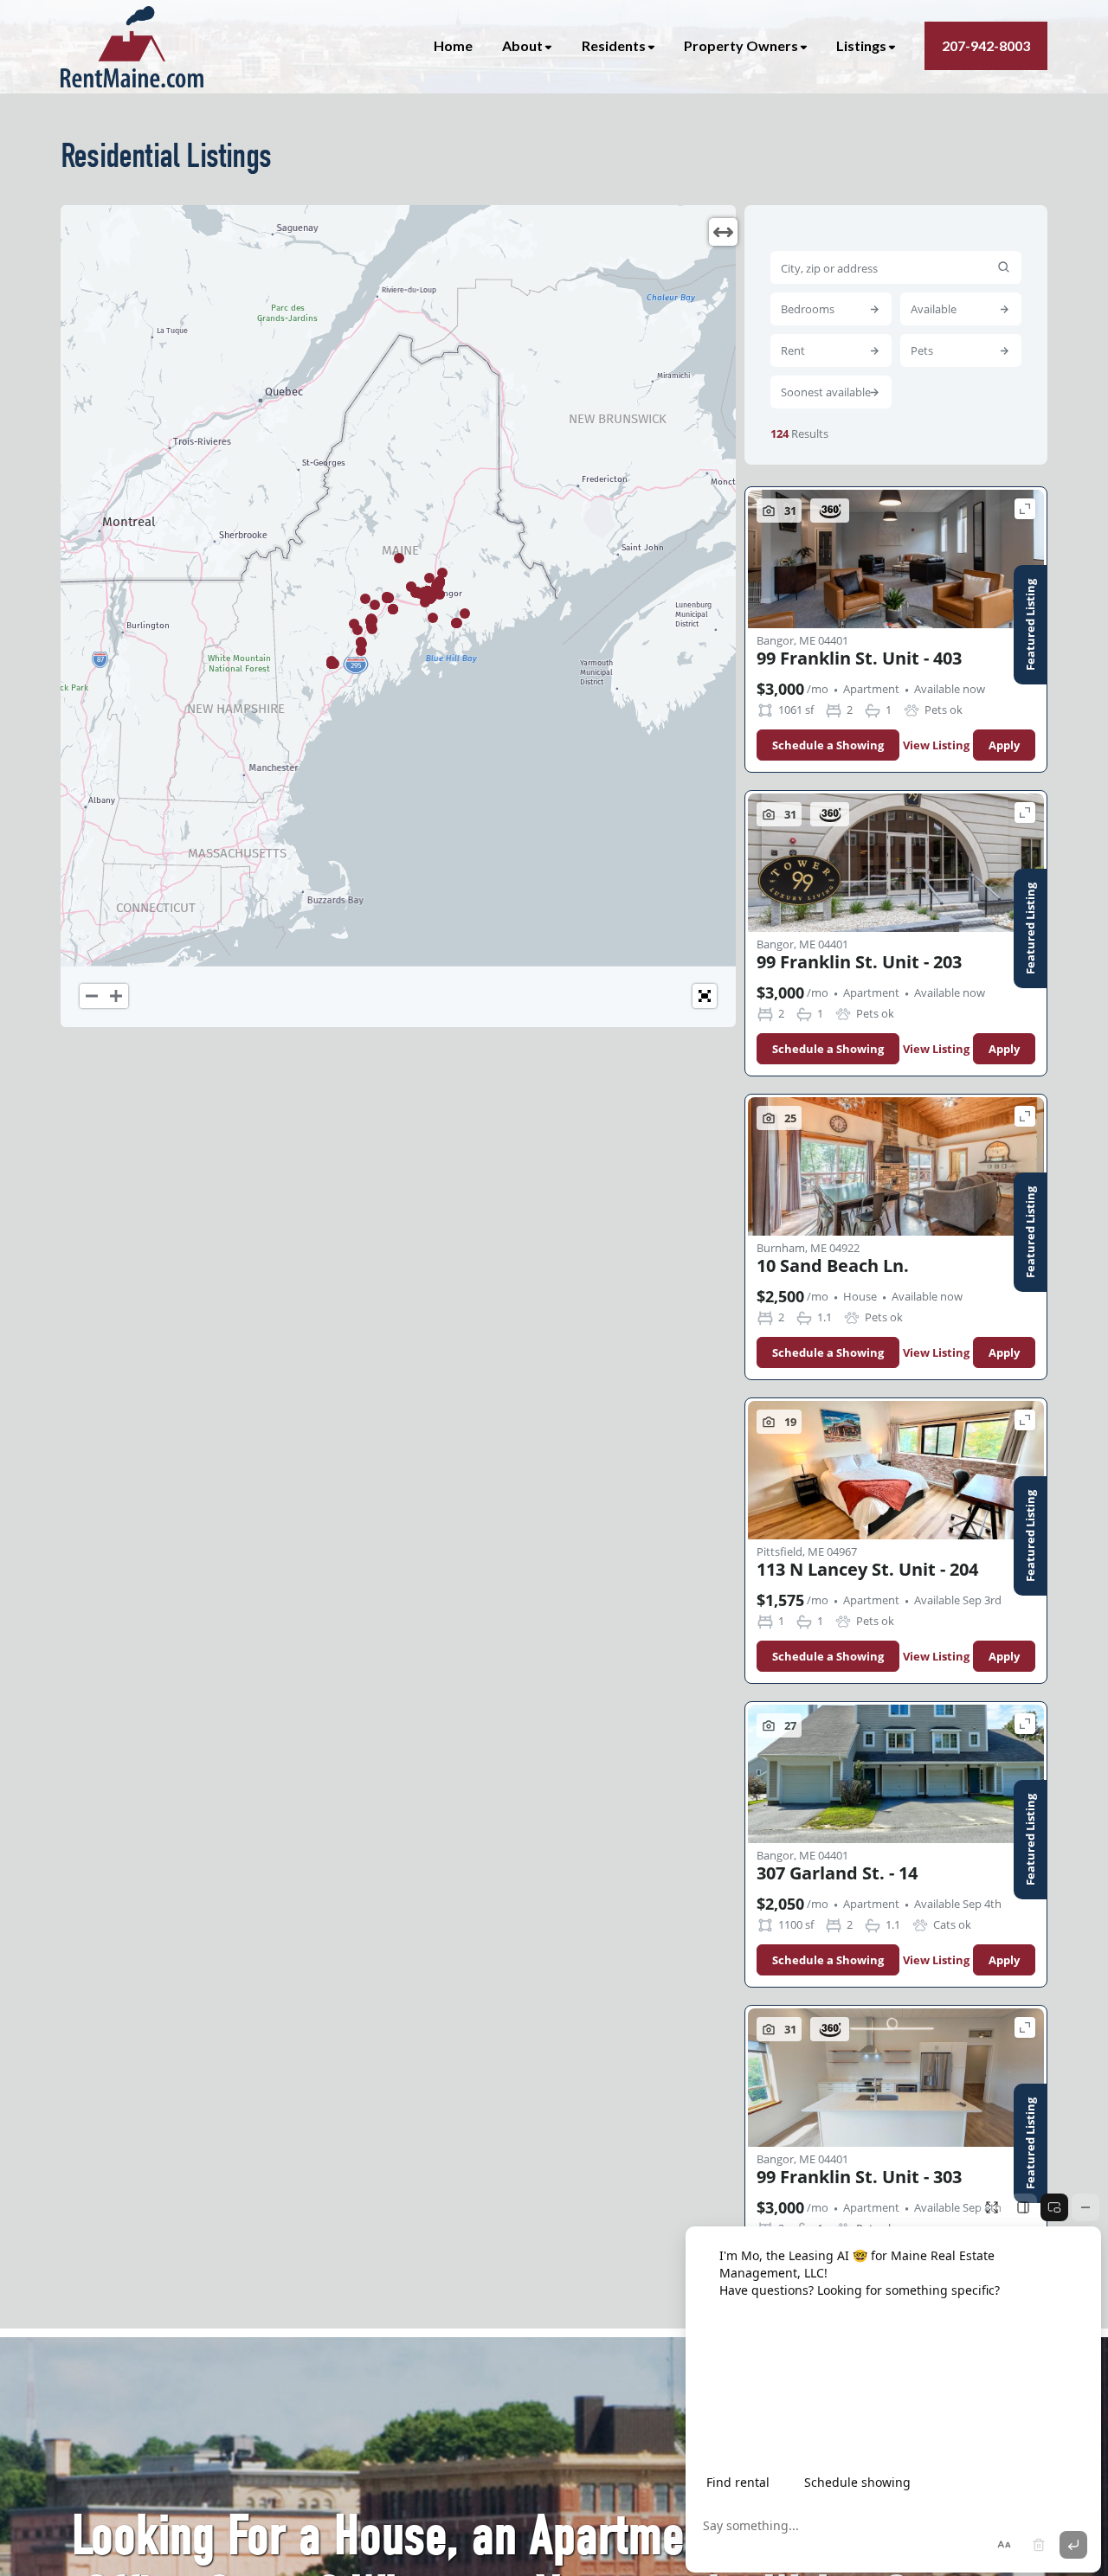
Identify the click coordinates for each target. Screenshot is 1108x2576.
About (522, 45)
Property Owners (741, 45)
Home (453, 45)
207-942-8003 (986, 45)
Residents (614, 45)
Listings (861, 45)
